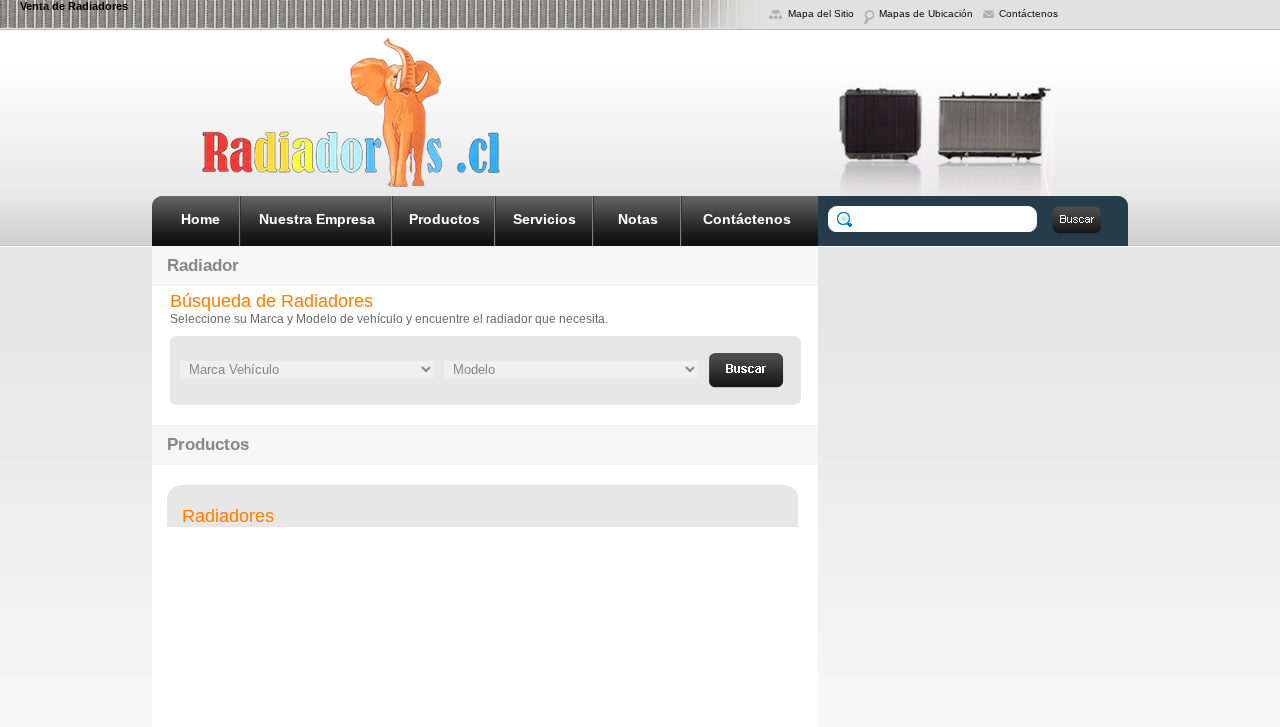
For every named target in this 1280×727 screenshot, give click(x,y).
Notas (638, 219)
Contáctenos (747, 219)
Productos (444, 219)
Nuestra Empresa (317, 219)
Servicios (544, 219)
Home (200, 219)
